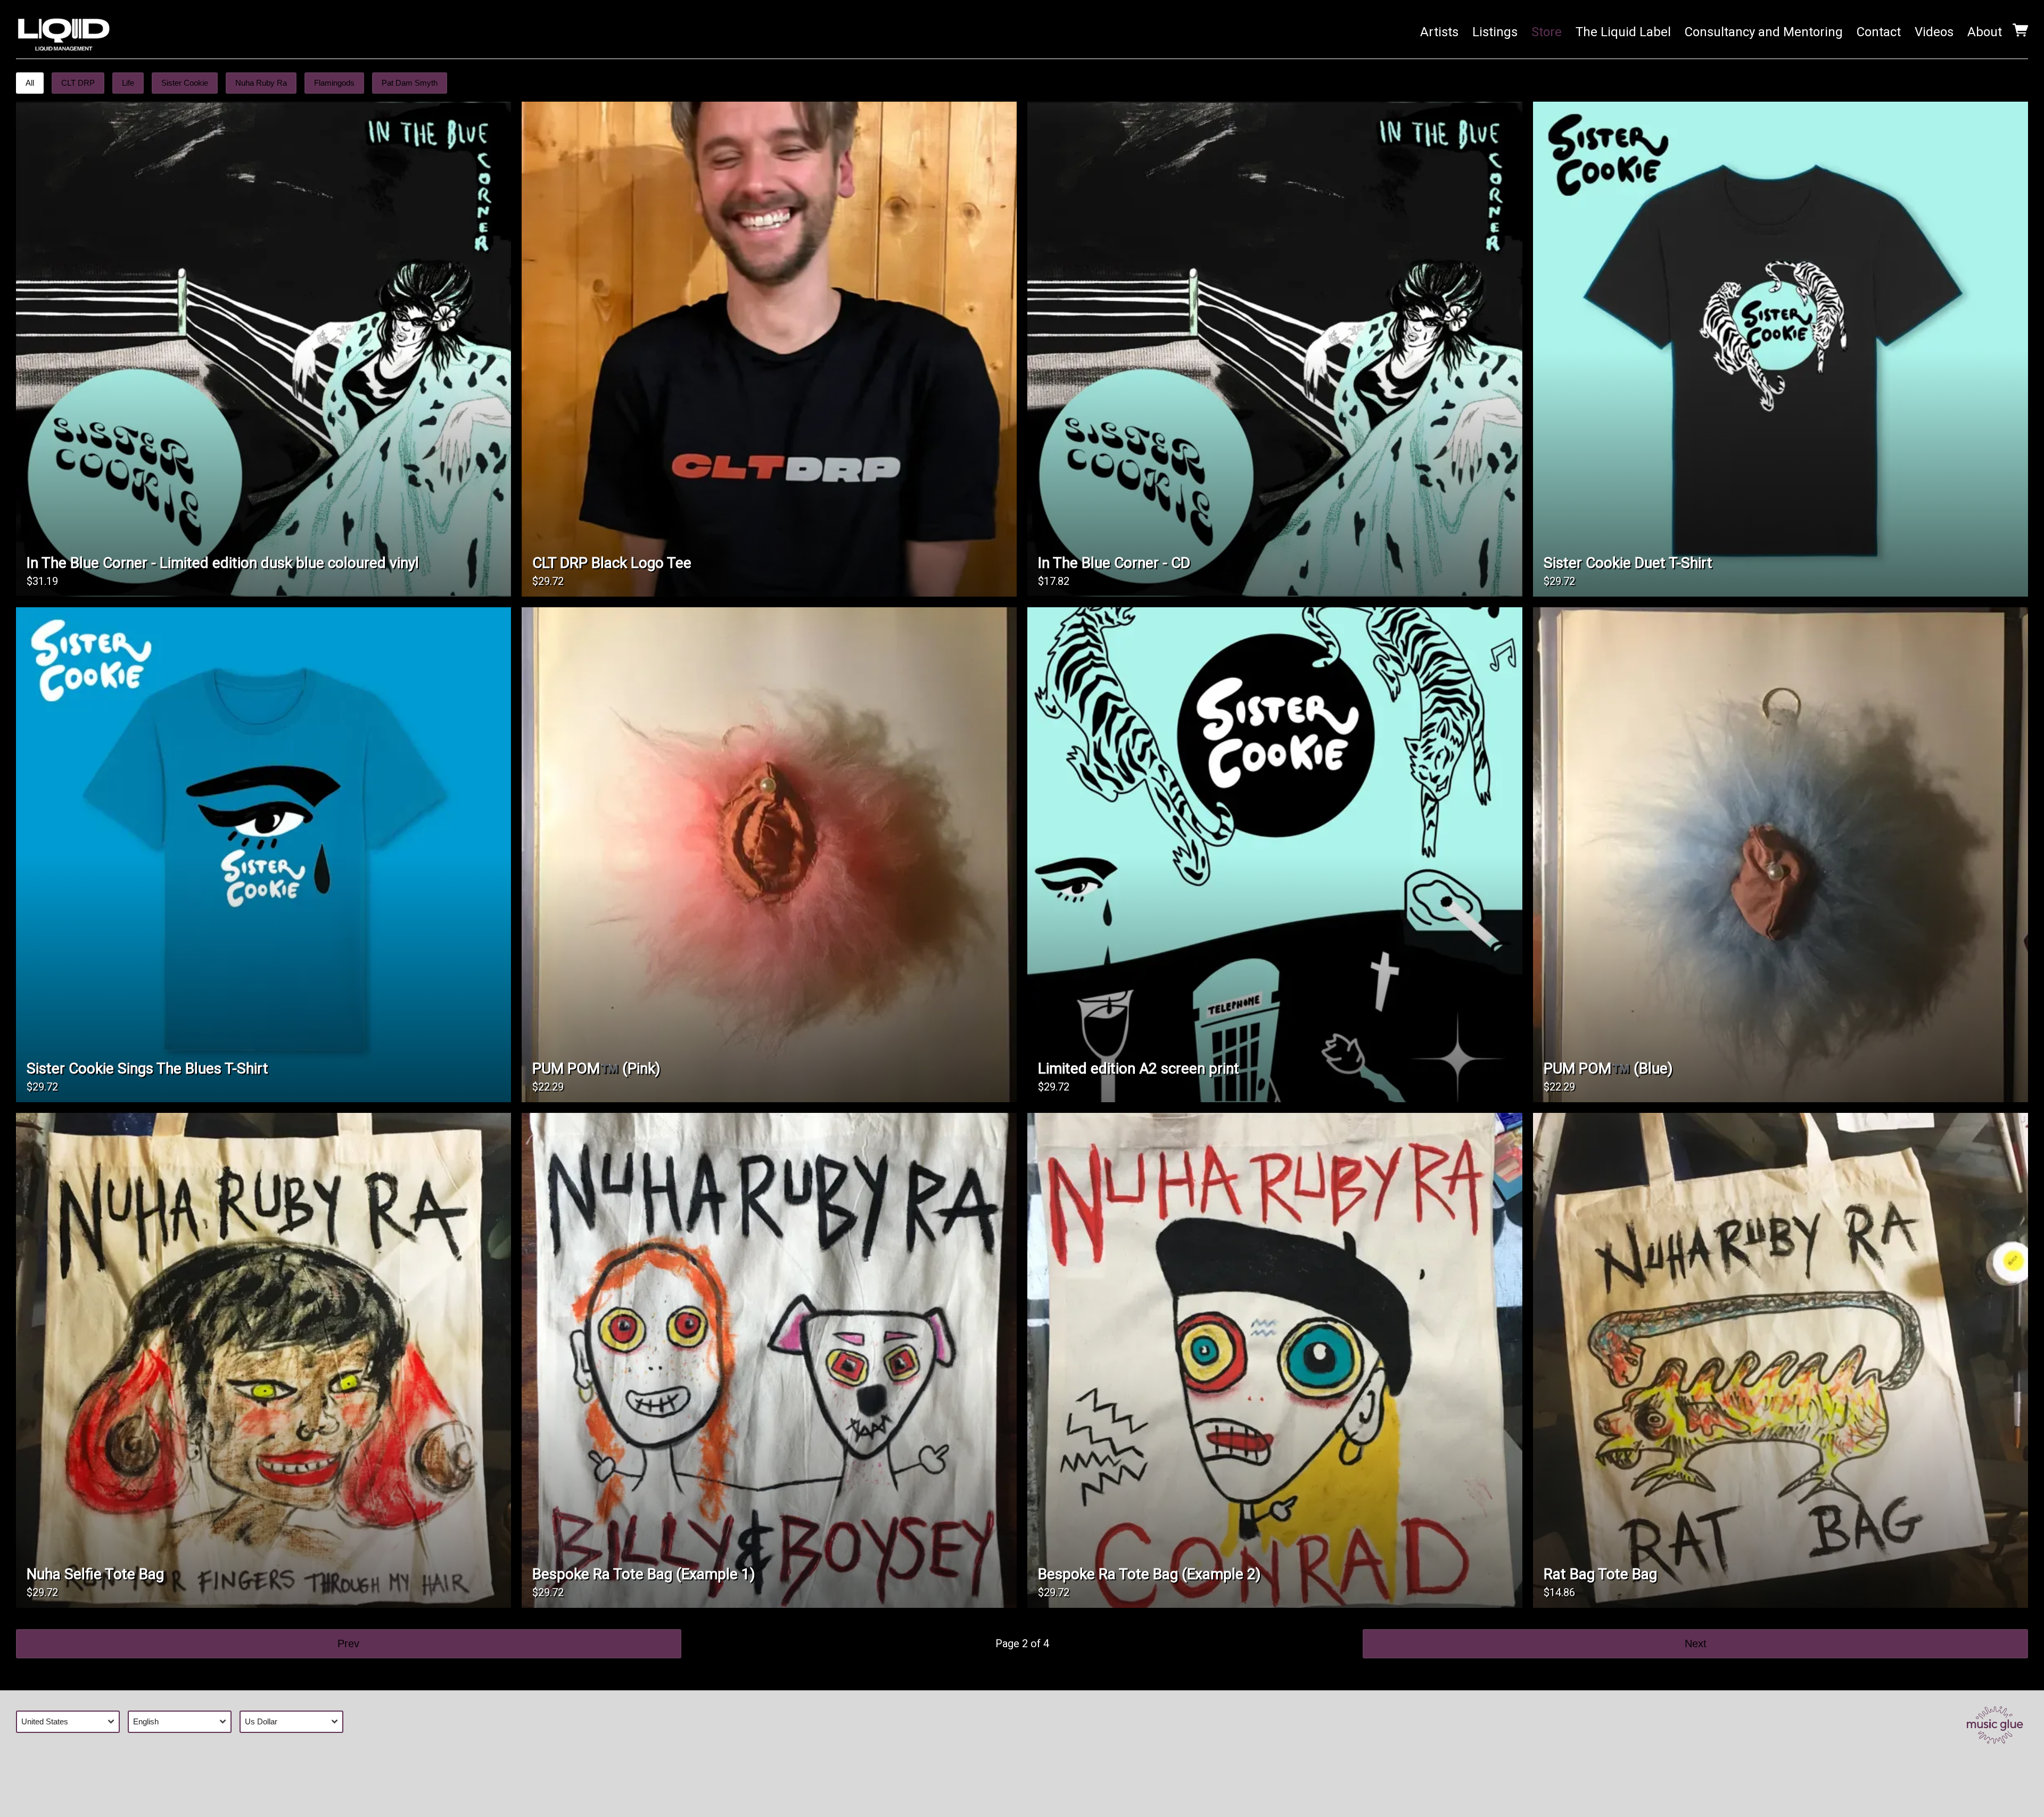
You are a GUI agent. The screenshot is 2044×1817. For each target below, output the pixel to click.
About (1985, 32)
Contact (1879, 32)
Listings (1495, 32)
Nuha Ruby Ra (261, 83)
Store (1547, 32)
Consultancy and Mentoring (1764, 32)
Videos (1934, 32)
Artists (1439, 32)
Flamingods (334, 83)
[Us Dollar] (295, 1721)
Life (128, 83)
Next (1696, 1643)
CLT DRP (78, 83)
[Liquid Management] (64, 32)
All (30, 83)
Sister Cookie (185, 83)
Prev (348, 1643)
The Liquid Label (1623, 32)
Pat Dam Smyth (410, 83)
